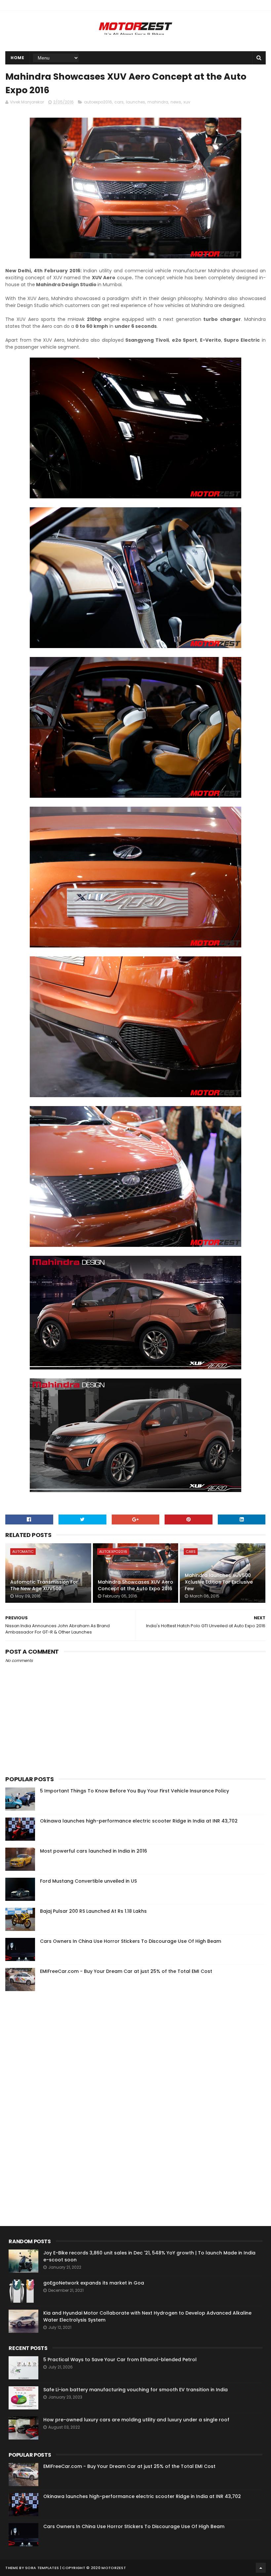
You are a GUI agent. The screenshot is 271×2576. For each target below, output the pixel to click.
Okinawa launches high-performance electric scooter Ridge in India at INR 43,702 (139, 1821)
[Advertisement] (55, 2097)
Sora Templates (42, 2568)
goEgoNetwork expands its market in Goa (94, 2283)
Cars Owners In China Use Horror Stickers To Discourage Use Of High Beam (131, 1941)
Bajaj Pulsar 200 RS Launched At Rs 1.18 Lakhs (93, 1911)
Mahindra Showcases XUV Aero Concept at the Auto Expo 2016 (135, 1585)
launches (135, 102)
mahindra (158, 102)
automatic (23, 1552)
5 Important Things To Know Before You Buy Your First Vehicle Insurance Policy (135, 1791)
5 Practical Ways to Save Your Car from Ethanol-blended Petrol (120, 2360)
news (176, 102)
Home (17, 58)
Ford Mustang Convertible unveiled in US (88, 1881)
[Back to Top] (261, 2568)
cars (119, 102)
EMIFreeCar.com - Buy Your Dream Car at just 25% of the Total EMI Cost (126, 1971)
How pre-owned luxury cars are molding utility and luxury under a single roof (136, 2420)
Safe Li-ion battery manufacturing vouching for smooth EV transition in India (135, 2390)
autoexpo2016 (98, 102)
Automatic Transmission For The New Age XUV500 (44, 1585)
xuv (187, 102)
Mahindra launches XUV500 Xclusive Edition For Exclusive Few (219, 1582)
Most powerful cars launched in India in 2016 (94, 1851)
